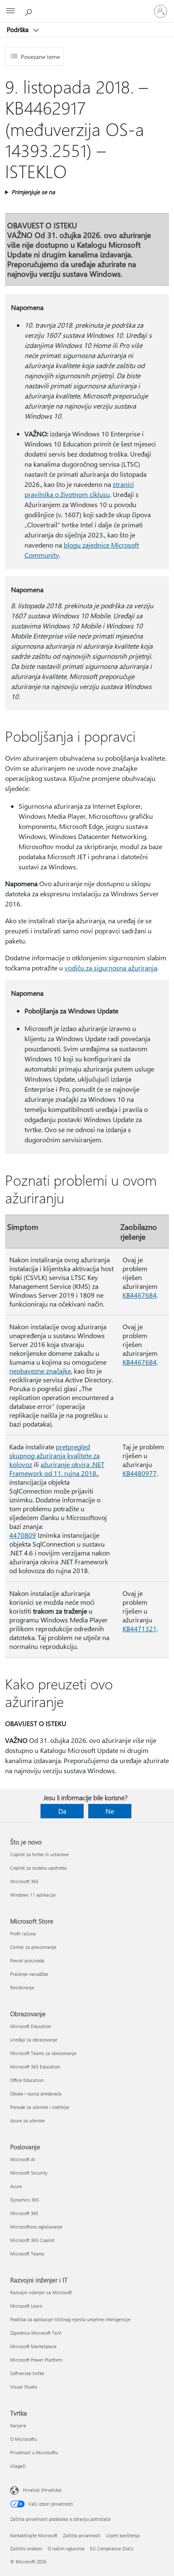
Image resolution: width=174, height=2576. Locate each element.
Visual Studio (24, 2387)
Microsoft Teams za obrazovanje (43, 2053)
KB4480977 (140, 1473)
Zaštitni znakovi (26, 2548)
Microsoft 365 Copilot (32, 2240)
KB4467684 (140, 1295)
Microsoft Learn (26, 2306)
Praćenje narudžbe (29, 1974)
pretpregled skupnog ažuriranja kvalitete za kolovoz (54, 1455)
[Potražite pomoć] (30, 11)
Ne (110, 1811)
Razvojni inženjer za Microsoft (41, 2292)
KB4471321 (140, 1629)
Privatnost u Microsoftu (34, 2452)
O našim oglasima (66, 2548)
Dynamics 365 (24, 2200)
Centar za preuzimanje (33, 1947)
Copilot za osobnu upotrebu (38, 1868)
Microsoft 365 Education (35, 2067)
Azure (16, 2186)
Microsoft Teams (27, 2254)
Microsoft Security (29, 2173)
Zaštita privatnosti (82, 2535)
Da (62, 1811)
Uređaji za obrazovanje (34, 2040)
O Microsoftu (23, 2439)
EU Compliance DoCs (112, 2548)
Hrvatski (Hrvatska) (42, 2490)
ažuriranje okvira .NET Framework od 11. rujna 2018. (57, 1469)
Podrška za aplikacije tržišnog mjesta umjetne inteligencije (70, 2319)
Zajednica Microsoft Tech (36, 2333)
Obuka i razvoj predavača (36, 2094)
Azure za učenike (27, 2120)
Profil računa (23, 1933)
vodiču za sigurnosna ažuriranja (111, 968)
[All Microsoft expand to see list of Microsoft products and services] (11, 11)
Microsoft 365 (24, 1881)
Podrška (19, 29)
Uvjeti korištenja (123, 2535)
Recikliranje (22, 1987)
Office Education (27, 2080)
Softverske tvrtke (27, 2373)
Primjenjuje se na (33, 192)
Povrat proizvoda (27, 1960)
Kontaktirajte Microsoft (34, 2535)
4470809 (23, 1535)
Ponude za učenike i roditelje (40, 2107)
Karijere (18, 2425)
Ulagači (18, 2466)
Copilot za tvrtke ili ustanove (39, 1854)
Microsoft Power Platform (36, 2360)
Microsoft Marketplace (33, 2346)
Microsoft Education (31, 2026)
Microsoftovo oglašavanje (36, 2227)
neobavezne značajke (40, 1371)
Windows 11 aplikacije (33, 1895)
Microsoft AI (23, 2159)
